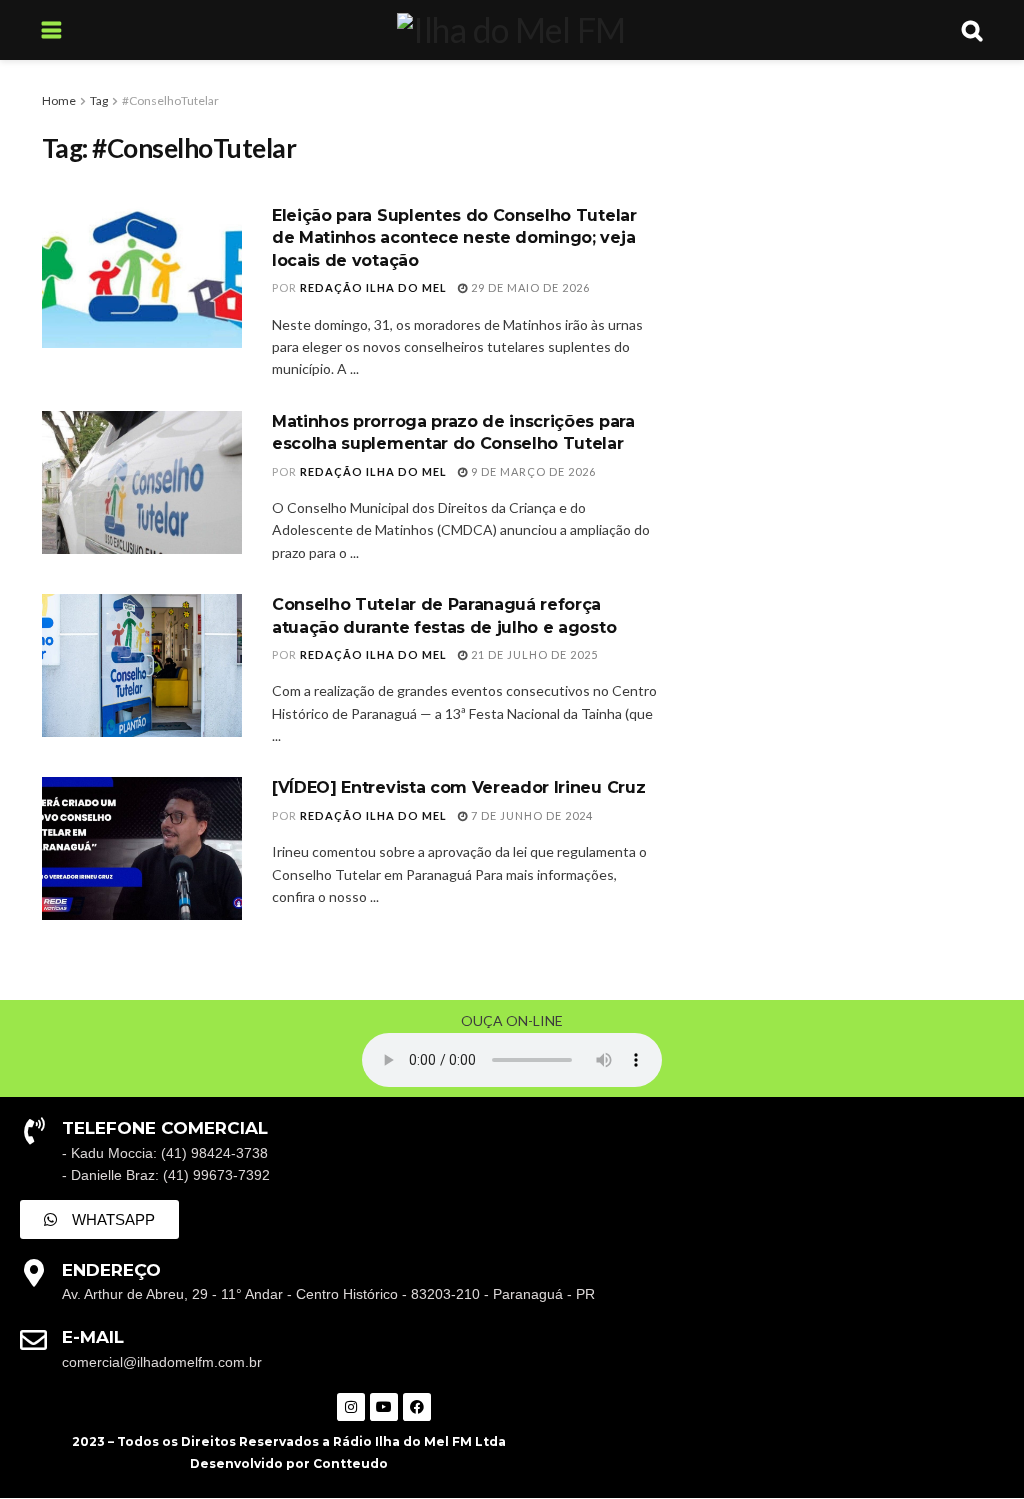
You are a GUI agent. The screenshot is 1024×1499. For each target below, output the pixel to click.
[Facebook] (417, 1407)
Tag (99, 100)
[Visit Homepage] (511, 30)
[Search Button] (972, 30)
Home (59, 100)
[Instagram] (351, 1407)
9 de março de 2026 (532, 471)
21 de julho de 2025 (533, 654)
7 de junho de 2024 (530, 815)
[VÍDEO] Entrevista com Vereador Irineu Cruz (458, 787)
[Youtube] (384, 1407)
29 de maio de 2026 (529, 287)
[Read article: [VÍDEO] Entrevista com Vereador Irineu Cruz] (142, 848)
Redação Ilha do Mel (373, 287)
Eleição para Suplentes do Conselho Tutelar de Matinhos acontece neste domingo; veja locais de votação (454, 238)
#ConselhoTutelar (170, 100)
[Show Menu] (51, 30)
